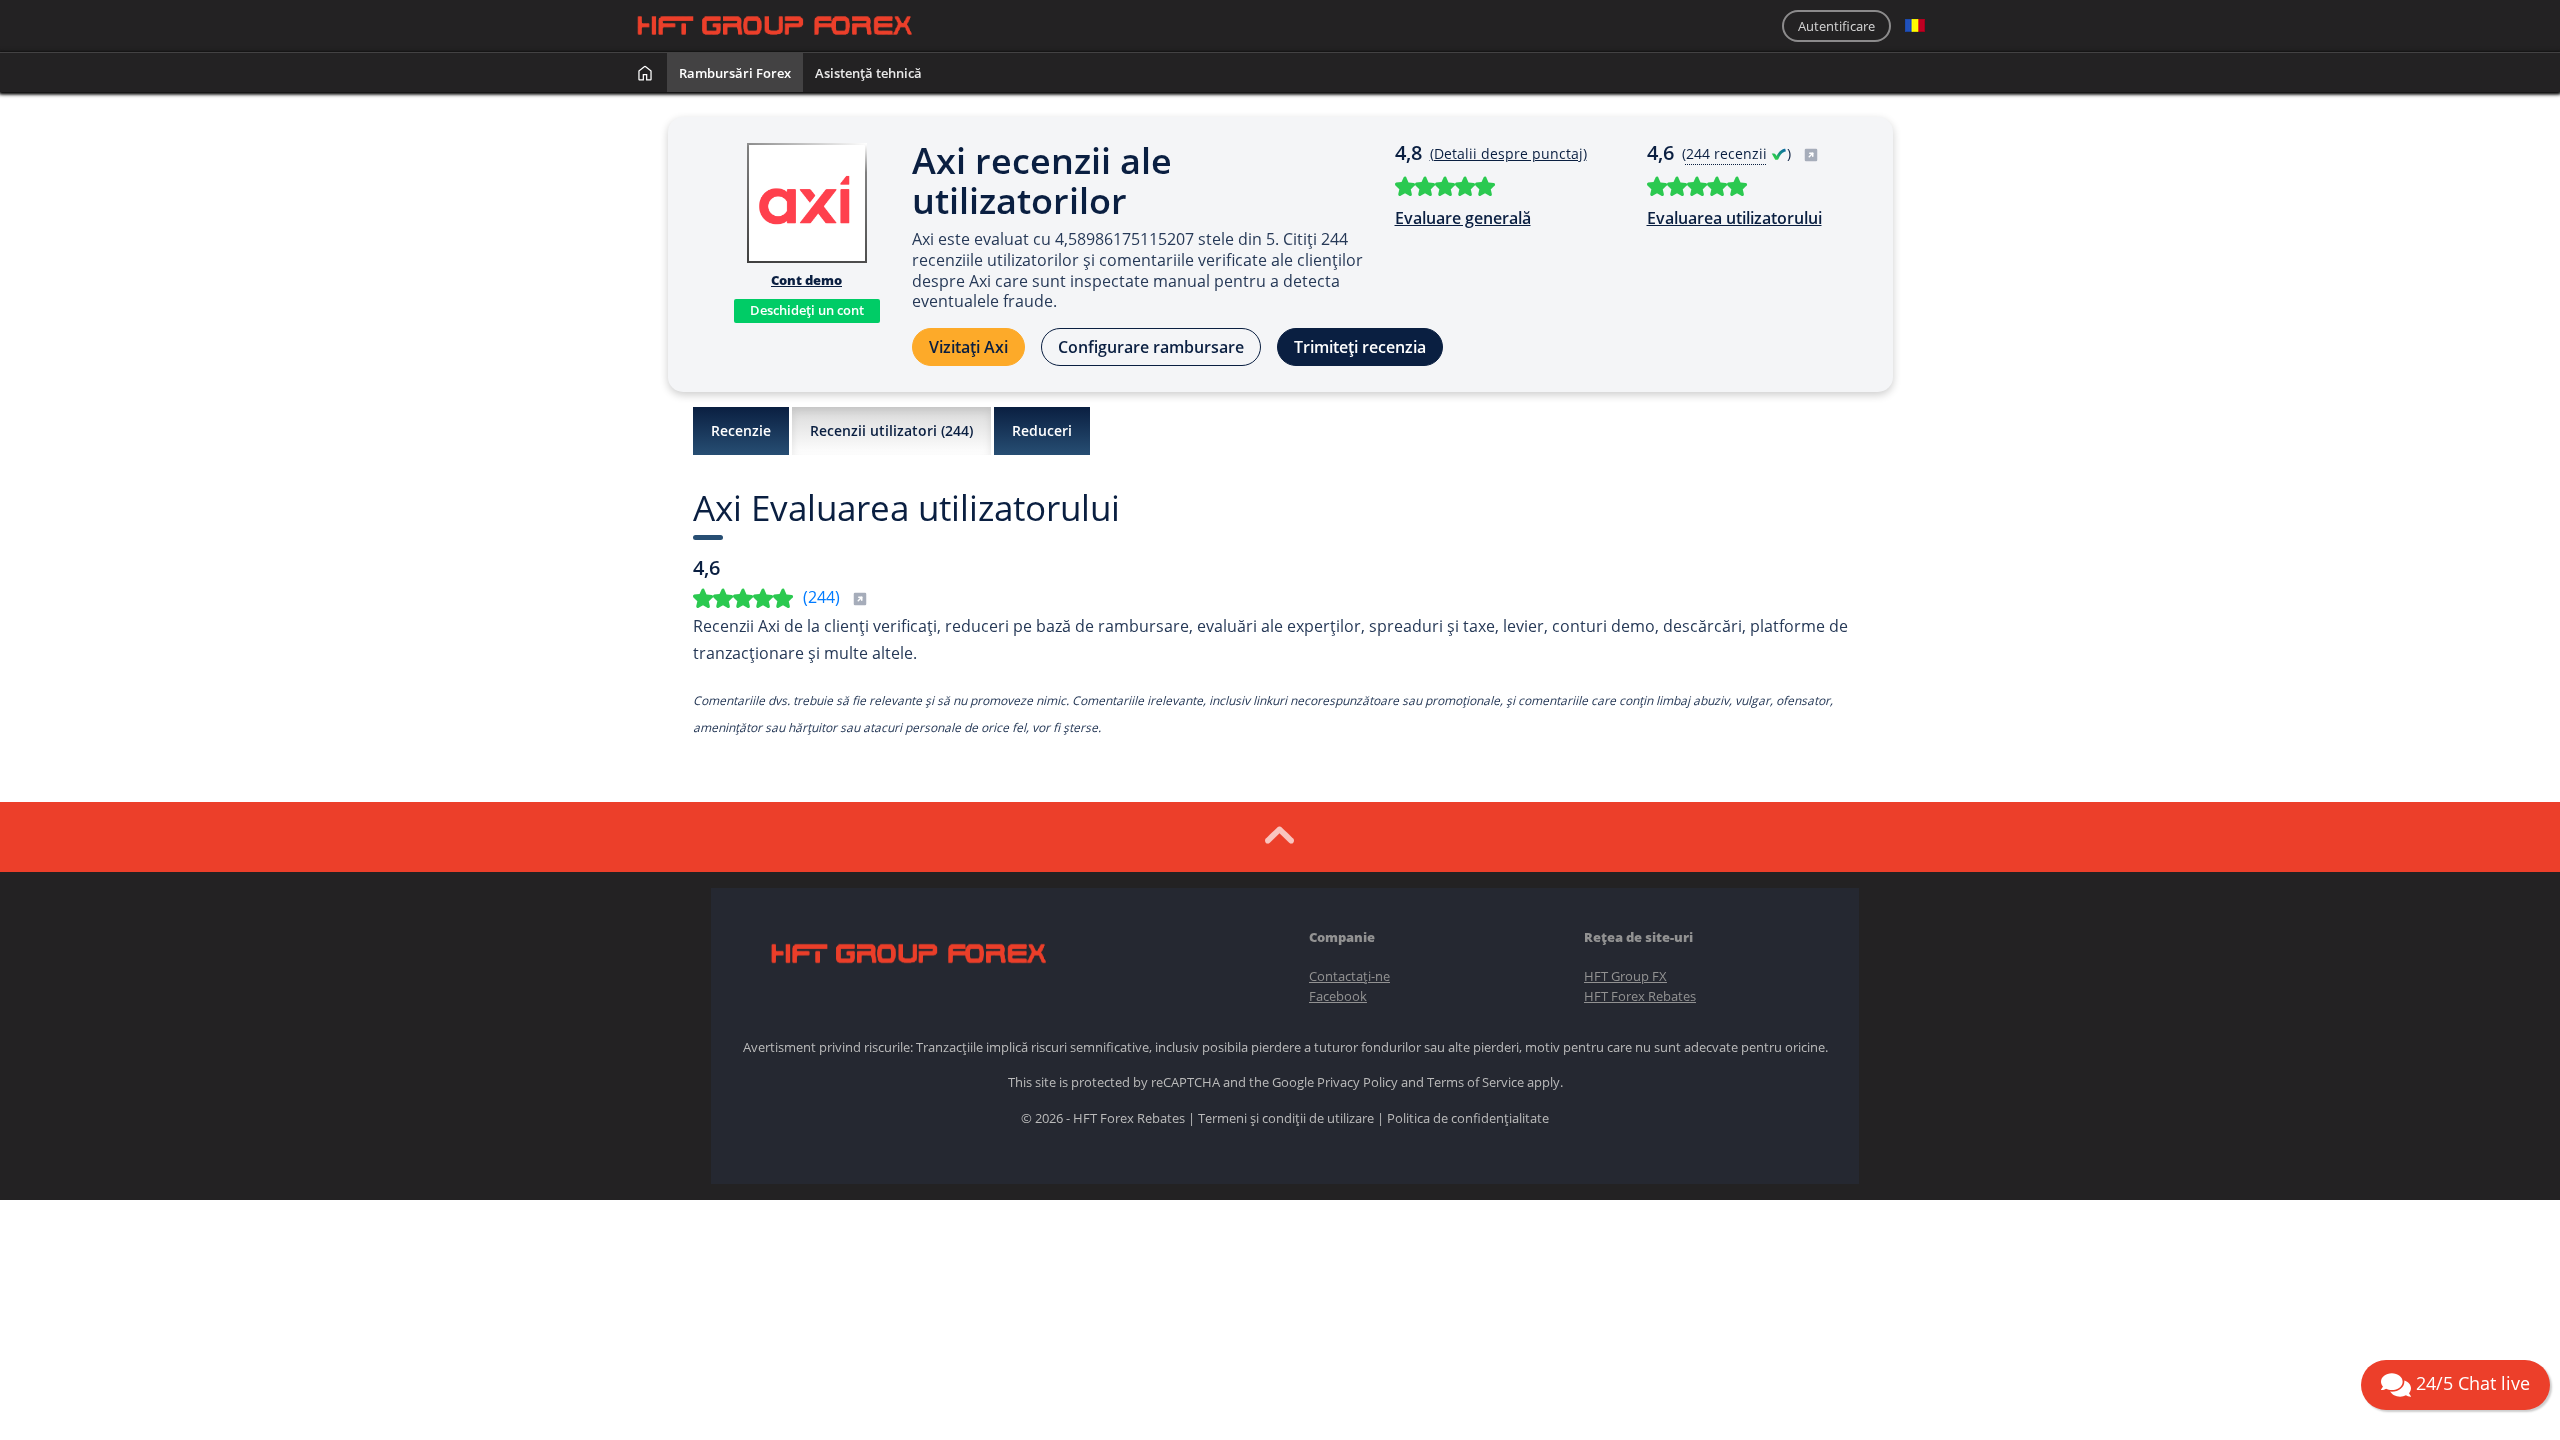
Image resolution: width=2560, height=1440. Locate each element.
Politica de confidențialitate (1468, 1118)
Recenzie (741, 430)
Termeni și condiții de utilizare (1286, 1118)
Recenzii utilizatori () (891, 430)
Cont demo (806, 280)
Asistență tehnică (868, 73)
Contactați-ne (1349, 976)
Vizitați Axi (968, 347)
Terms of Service (1475, 1082)
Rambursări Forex (735, 73)
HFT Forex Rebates (1640, 996)
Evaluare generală (1463, 218)
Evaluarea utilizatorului (1734, 218)
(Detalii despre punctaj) (1508, 153)
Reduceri (1042, 430)
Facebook (1338, 996)
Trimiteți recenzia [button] (1360, 347)
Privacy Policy (1357, 1082)
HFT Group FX (1625, 976)
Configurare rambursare (1151, 347)
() (1738, 153)
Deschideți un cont (807, 310)
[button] (1915, 26)
